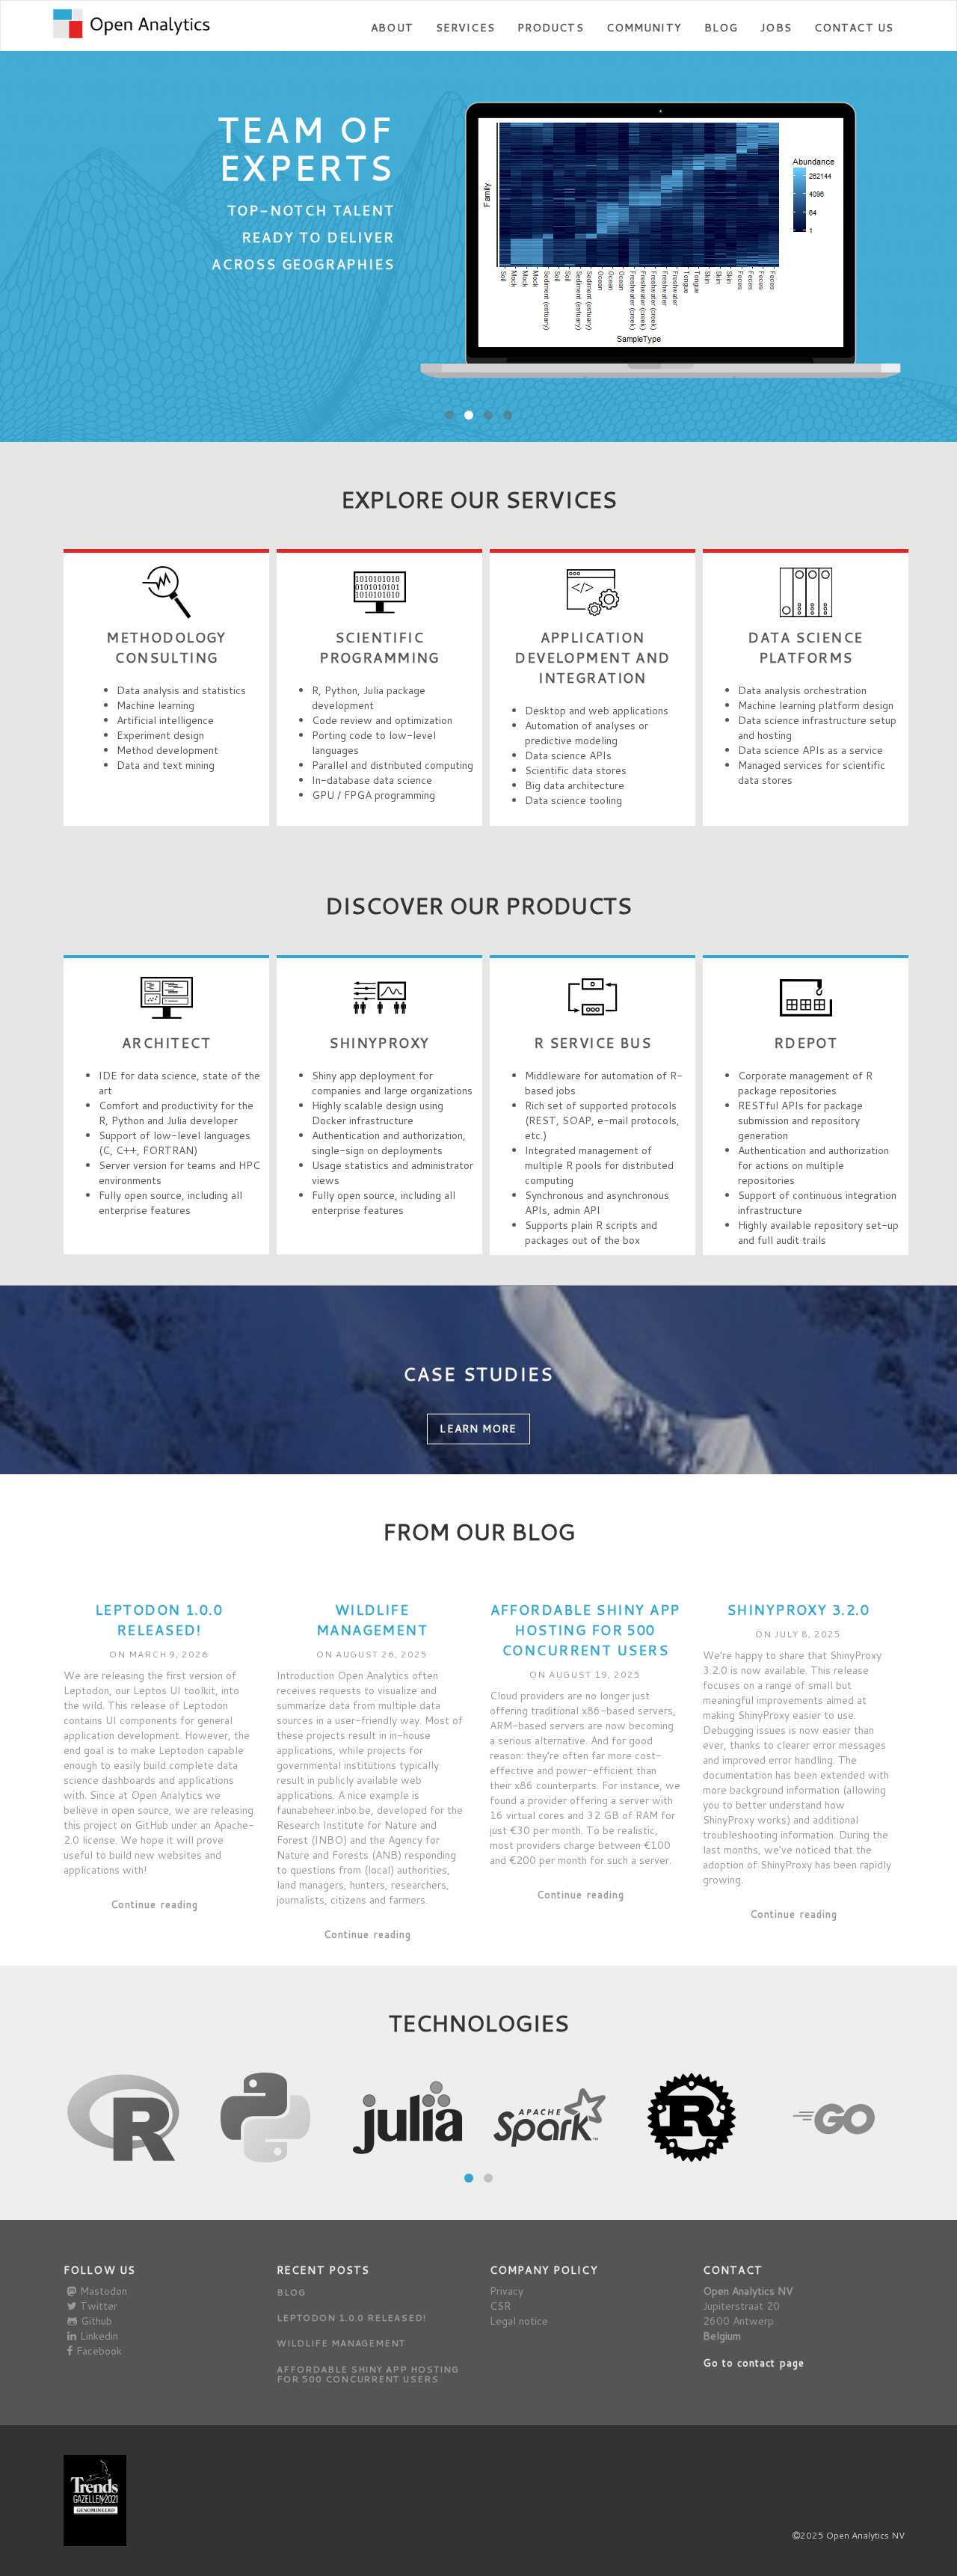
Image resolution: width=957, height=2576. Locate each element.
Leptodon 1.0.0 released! (159, 1620)
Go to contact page (754, 2363)
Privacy (507, 2291)
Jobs (776, 28)
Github (96, 2321)
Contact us (854, 28)
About (392, 28)
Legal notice (519, 2321)
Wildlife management (372, 1620)
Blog (721, 28)
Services (465, 28)
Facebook (99, 2351)
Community (644, 28)
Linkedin (99, 2336)
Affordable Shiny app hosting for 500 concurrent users (585, 1630)
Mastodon (104, 2291)
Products (551, 28)
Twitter (99, 2306)
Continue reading (154, 1904)
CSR (500, 2306)
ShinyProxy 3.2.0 (798, 1610)
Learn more (478, 1429)
